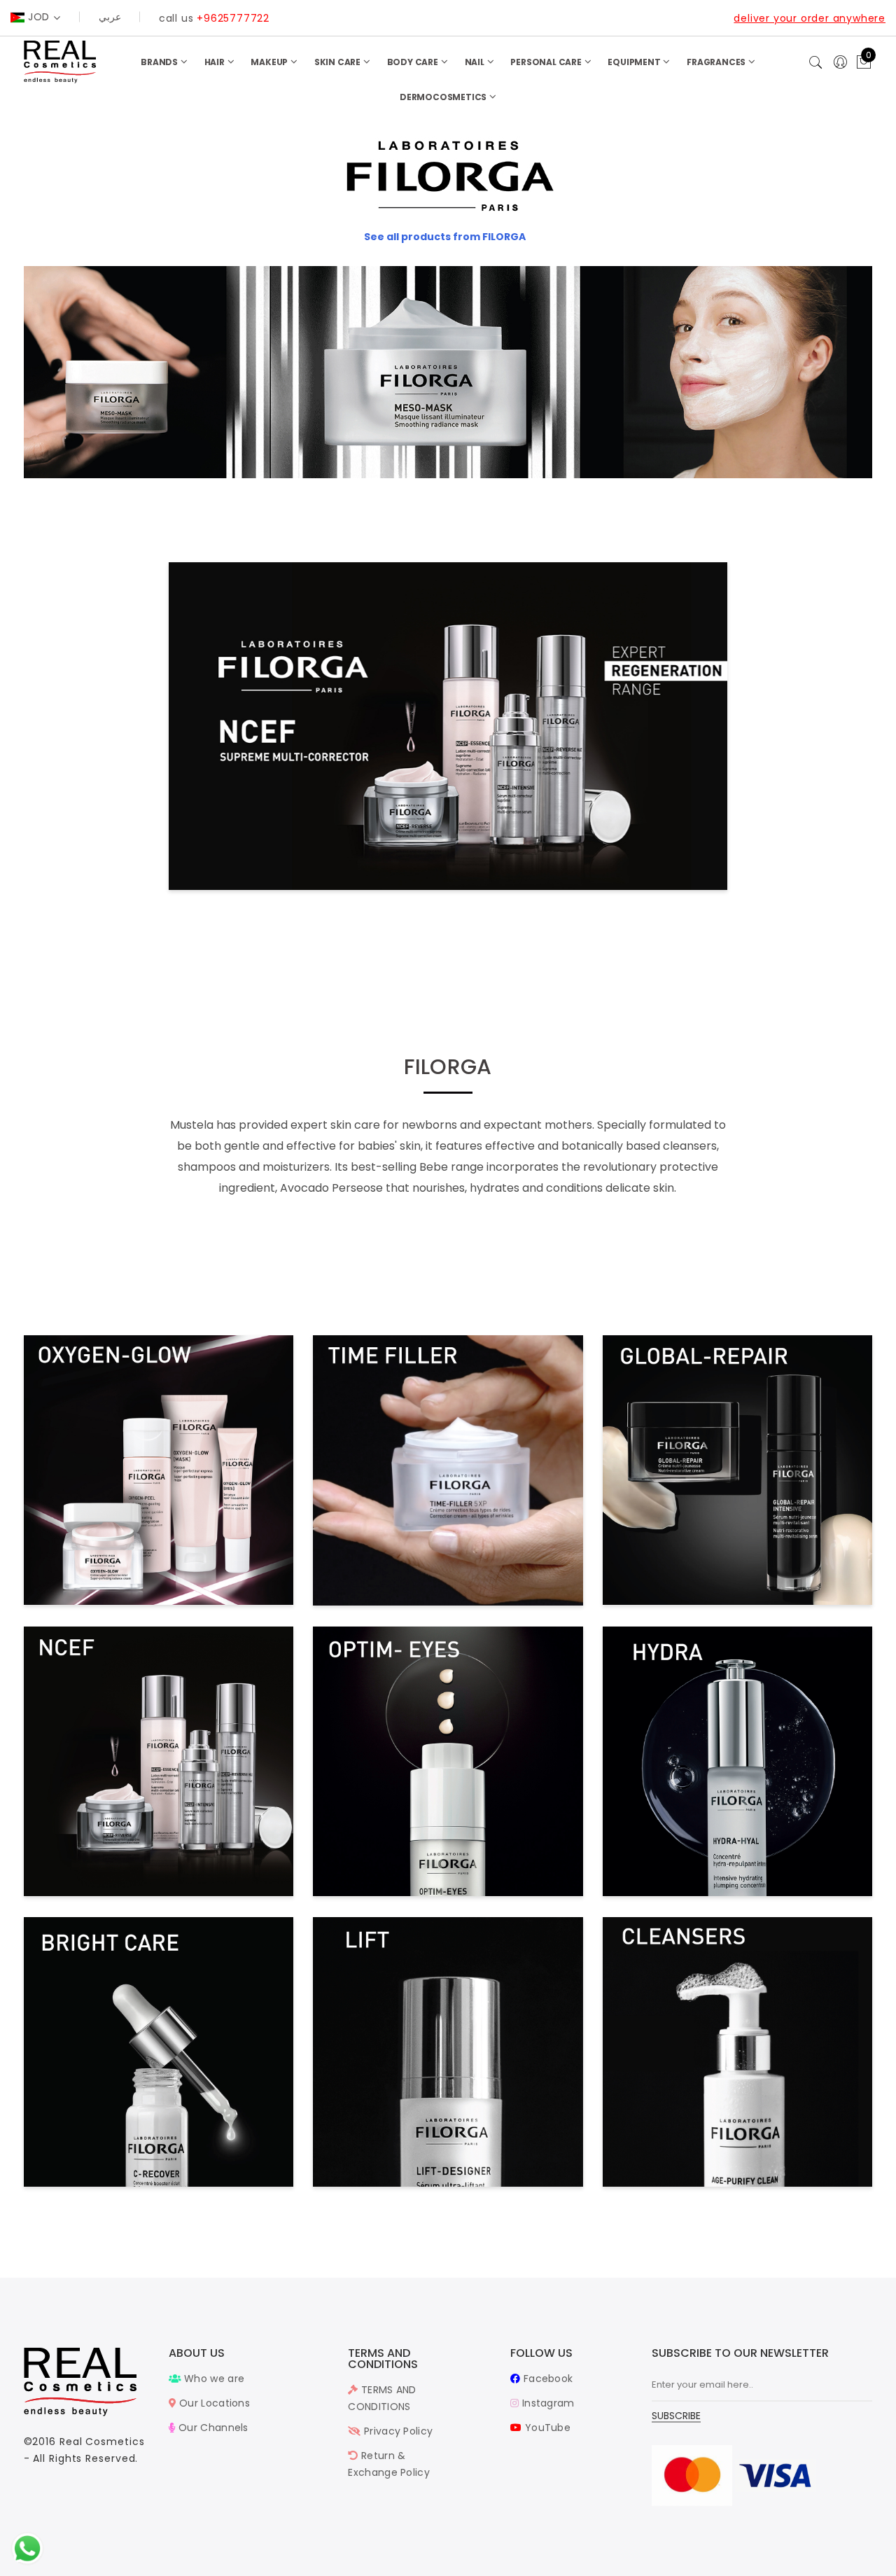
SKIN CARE (338, 62)
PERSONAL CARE (547, 62)
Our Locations (213, 2403)
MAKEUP (270, 62)
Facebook (547, 2379)
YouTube (546, 2428)
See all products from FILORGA (445, 237)
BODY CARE (414, 62)
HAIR (216, 62)
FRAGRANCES (717, 62)
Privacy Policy (397, 2431)
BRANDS (160, 62)
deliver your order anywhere (810, 18)
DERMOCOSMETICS (444, 97)
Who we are (213, 2379)
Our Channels (212, 2428)
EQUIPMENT (635, 62)
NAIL (476, 62)
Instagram (547, 2403)
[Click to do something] (27, 2548)
